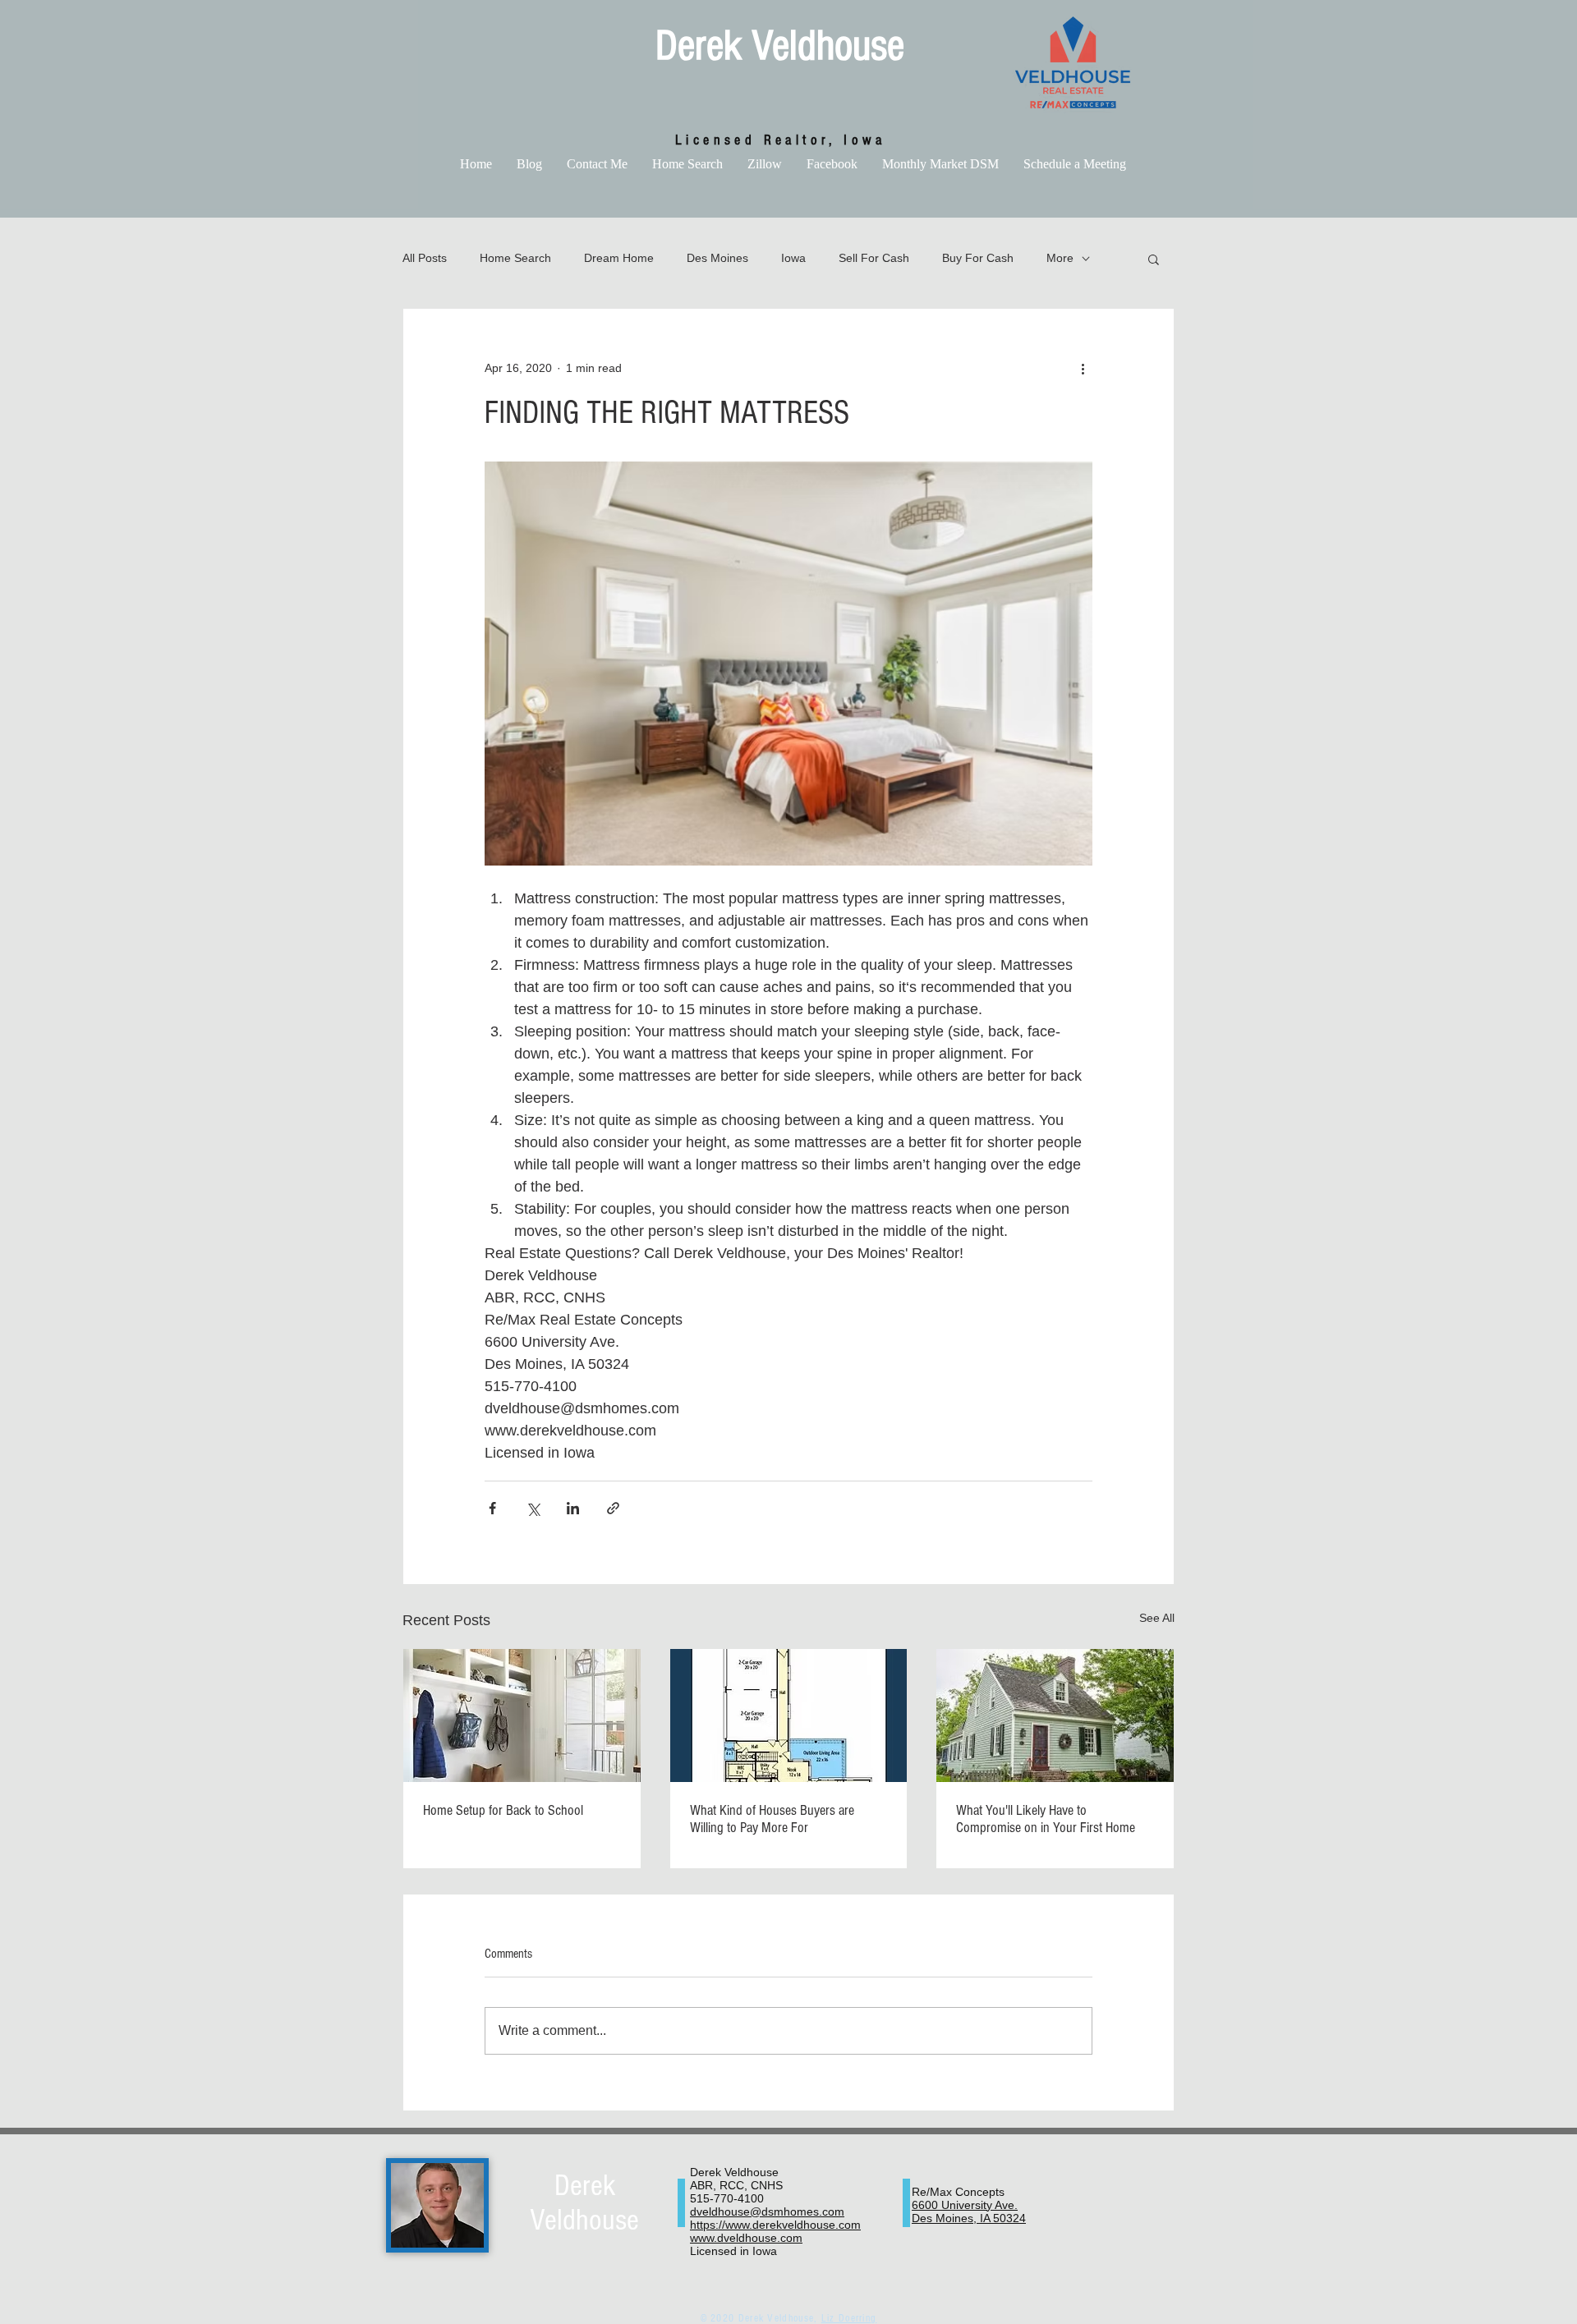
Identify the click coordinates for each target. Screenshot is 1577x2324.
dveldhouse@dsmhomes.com (767, 2211)
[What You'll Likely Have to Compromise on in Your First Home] (1055, 1715)
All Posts (425, 258)
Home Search (515, 258)
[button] (1154, 259)
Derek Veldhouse (780, 46)
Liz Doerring (849, 2318)
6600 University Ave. (965, 2205)
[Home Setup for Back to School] (522, 1715)
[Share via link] (613, 1508)
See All (1157, 1618)
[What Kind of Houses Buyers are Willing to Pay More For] (789, 1715)
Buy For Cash (978, 258)
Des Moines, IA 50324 (969, 2218)
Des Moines (717, 258)
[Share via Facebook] (492, 1508)
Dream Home (619, 258)
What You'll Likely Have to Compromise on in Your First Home (1046, 1819)
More (1060, 258)
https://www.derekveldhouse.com (775, 2225)
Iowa (793, 258)
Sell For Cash (874, 258)
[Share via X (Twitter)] (533, 1508)
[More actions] (1083, 368)
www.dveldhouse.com (746, 2238)
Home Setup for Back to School (503, 1810)
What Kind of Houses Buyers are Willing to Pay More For (772, 1819)
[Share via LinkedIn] (573, 1508)
